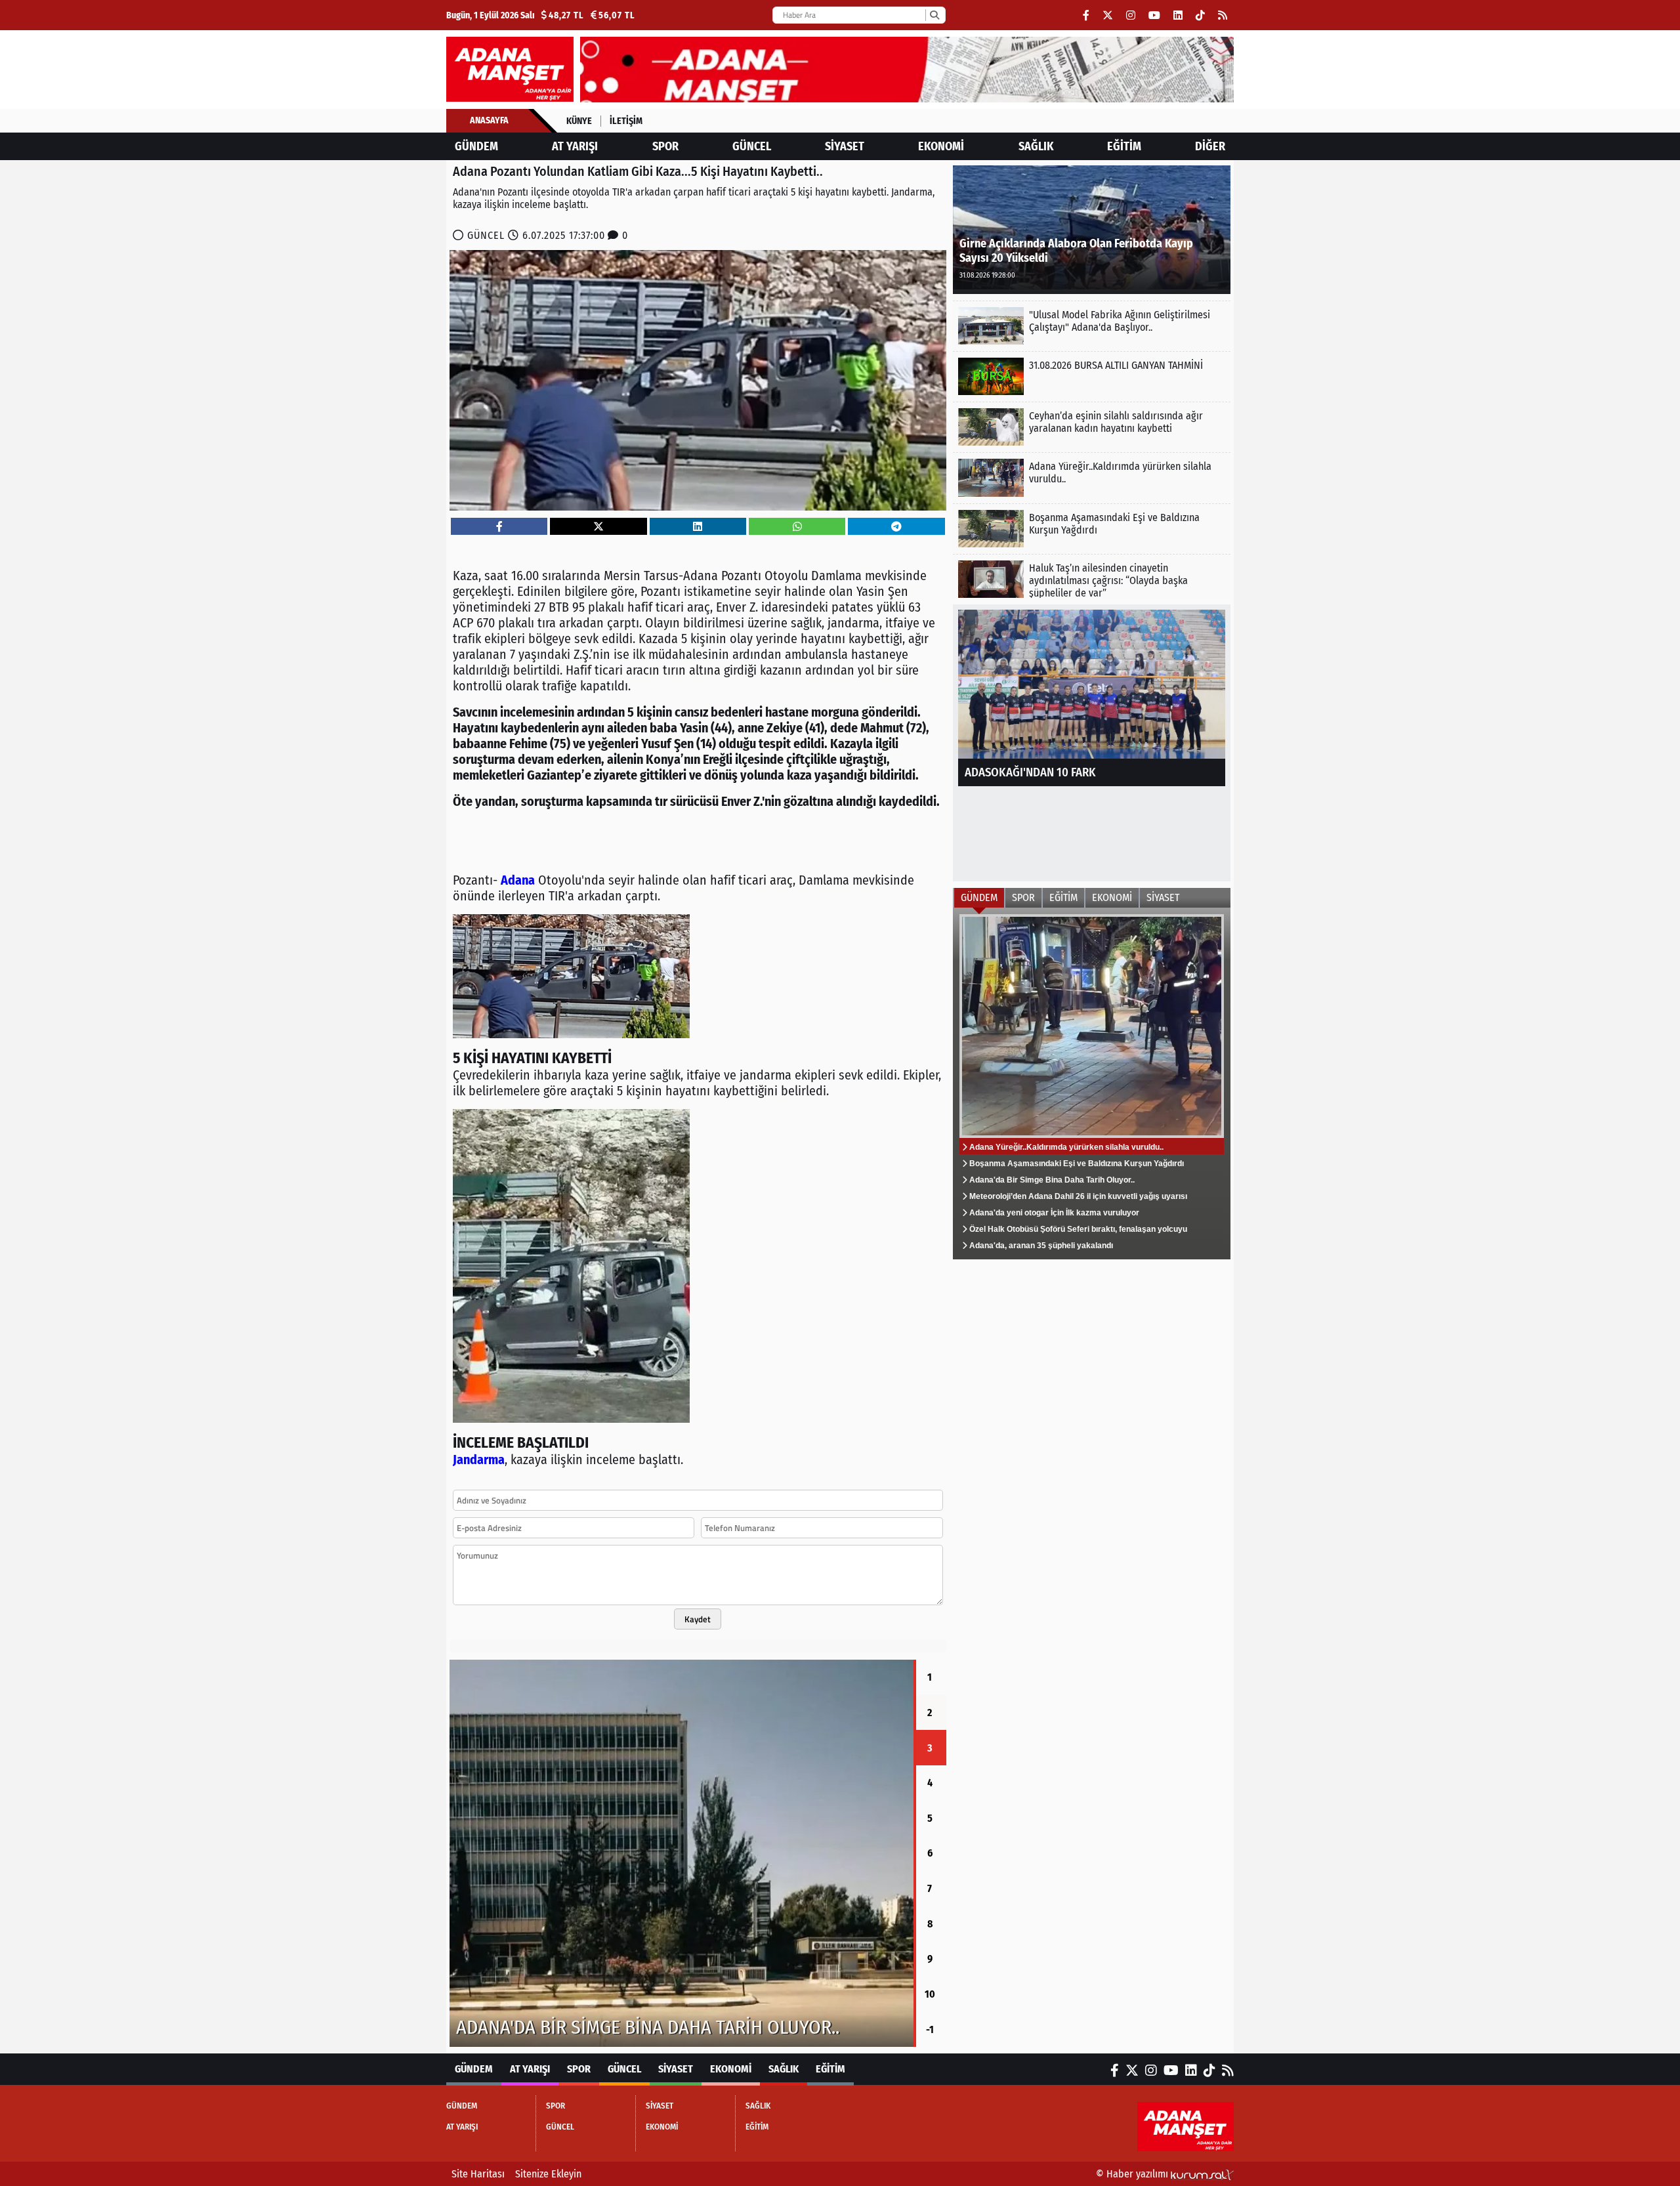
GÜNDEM (476, 146)
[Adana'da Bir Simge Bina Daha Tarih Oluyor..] (682, 1853)
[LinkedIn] (1178, 15)
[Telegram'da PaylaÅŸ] (896, 527)
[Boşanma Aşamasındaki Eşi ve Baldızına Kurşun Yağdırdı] (1092, 529)
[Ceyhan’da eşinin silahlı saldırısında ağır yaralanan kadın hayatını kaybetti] (1092, 427)
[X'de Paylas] (598, 527)
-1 (930, 2029)
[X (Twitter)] (1108, 15)
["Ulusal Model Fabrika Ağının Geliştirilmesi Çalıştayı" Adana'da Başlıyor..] (1092, 326)
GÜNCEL (752, 146)
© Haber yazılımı (1133, 2174)
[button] (450, 1853)
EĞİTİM (1124, 146)
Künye (579, 121)
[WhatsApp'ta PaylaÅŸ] (797, 527)
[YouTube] (1154, 15)
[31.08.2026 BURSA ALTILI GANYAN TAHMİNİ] (1092, 376)
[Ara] (934, 15)
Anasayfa (489, 120)
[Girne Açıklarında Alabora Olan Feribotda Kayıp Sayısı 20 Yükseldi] (1092, 229)
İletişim (626, 121)
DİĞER (1210, 146)
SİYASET (845, 146)
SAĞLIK (1036, 146)
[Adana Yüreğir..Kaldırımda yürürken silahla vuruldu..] (1092, 477)
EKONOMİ (941, 146)
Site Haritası (478, 2174)
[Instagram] (1131, 15)
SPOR (665, 146)
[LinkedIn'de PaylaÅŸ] (698, 527)
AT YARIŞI (575, 146)
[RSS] (1223, 15)
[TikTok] (1200, 15)
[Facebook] (1086, 15)
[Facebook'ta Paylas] (499, 527)
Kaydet (698, 1619)
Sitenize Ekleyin (548, 2174)
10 (930, 1994)
